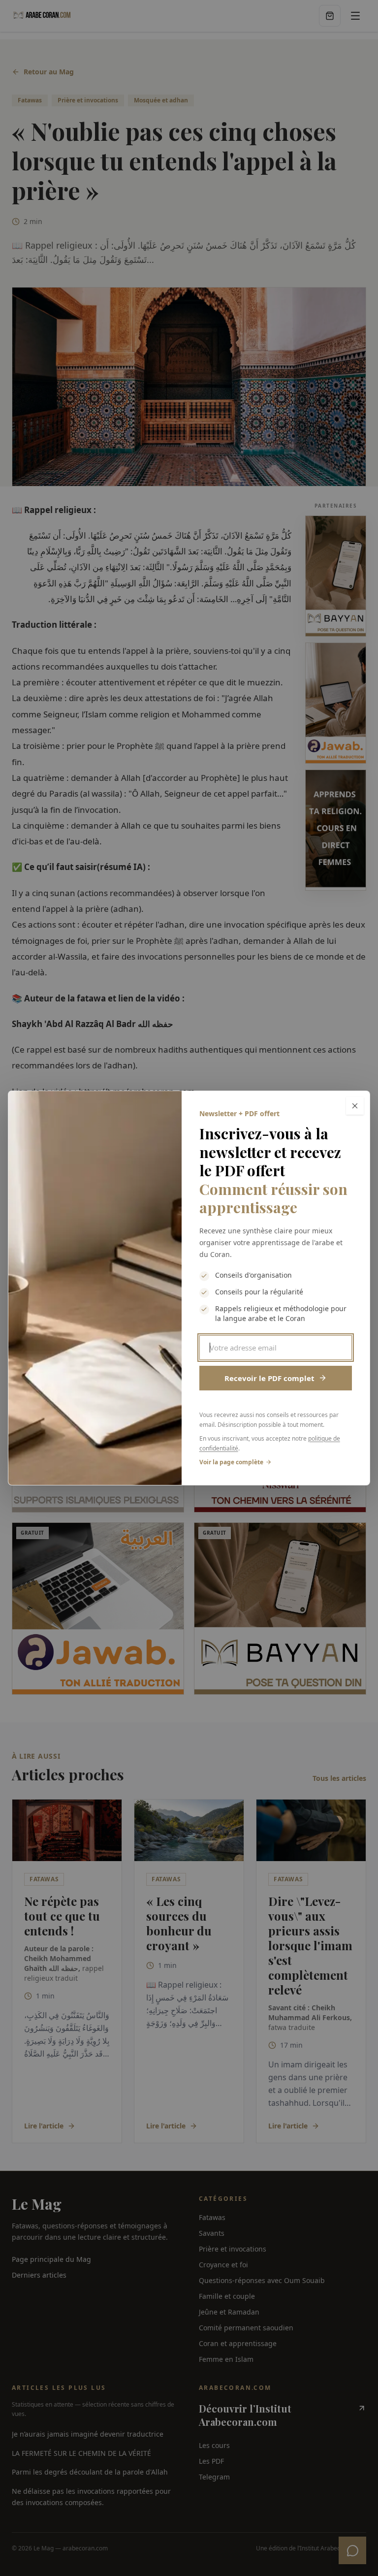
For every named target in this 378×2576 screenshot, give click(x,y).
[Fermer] (355, 1106)
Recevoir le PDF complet (269, 1378)
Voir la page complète (231, 1462)
